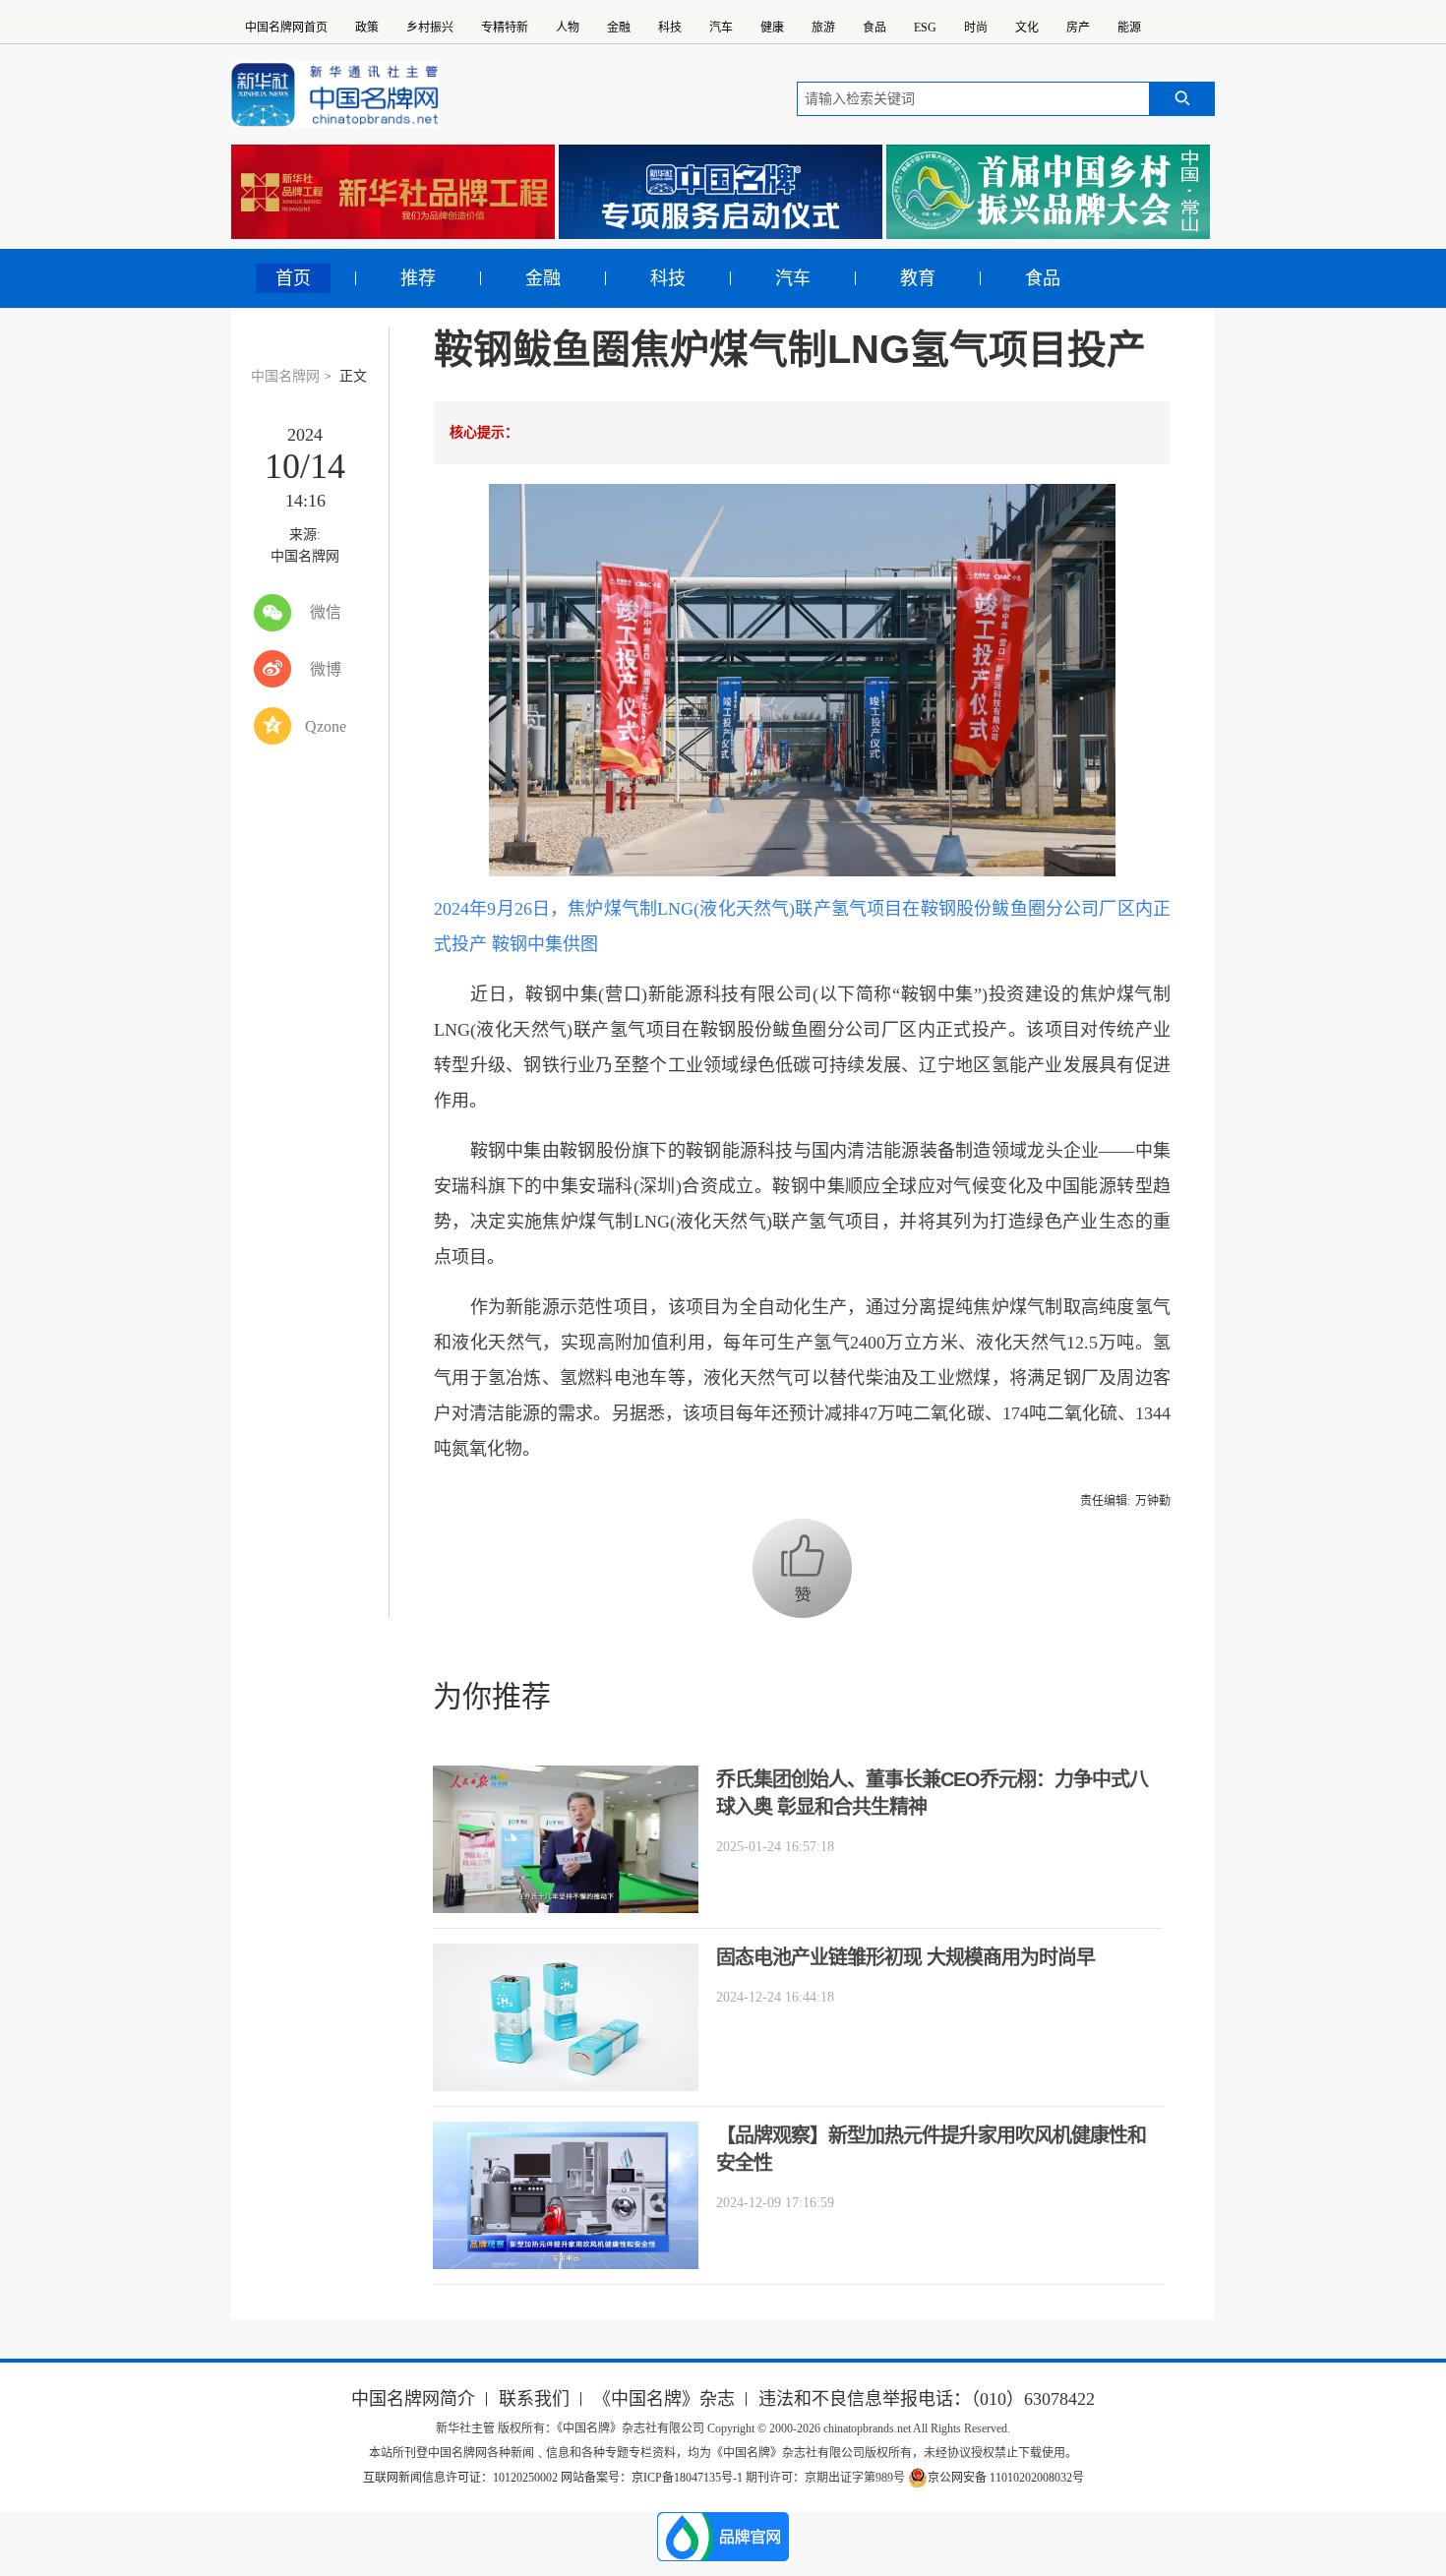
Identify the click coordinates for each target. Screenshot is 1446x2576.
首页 (293, 278)
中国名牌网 (285, 376)
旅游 (823, 28)
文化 (1027, 28)
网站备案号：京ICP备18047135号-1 (652, 2478)
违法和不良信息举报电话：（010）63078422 (927, 2399)
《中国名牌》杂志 (664, 2399)
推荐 (418, 278)
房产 (1078, 28)
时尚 (976, 28)
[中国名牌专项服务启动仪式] (721, 192)
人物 (568, 28)
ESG (925, 28)
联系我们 (534, 2399)
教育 (918, 278)
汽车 (721, 28)
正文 (353, 376)
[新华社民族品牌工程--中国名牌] (393, 192)
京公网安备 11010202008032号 (1006, 2478)
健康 (772, 28)
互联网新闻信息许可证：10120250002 (462, 2478)
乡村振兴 (430, 28)
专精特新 (505, 28)
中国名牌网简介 (413, 2399)
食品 (874, 28)
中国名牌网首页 (286, 28)
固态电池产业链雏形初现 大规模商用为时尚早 (905, 1957)
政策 (367, 28)
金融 (619, 28)
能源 (1129, 28)
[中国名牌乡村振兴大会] (1048, 192)
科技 (670, 28)
